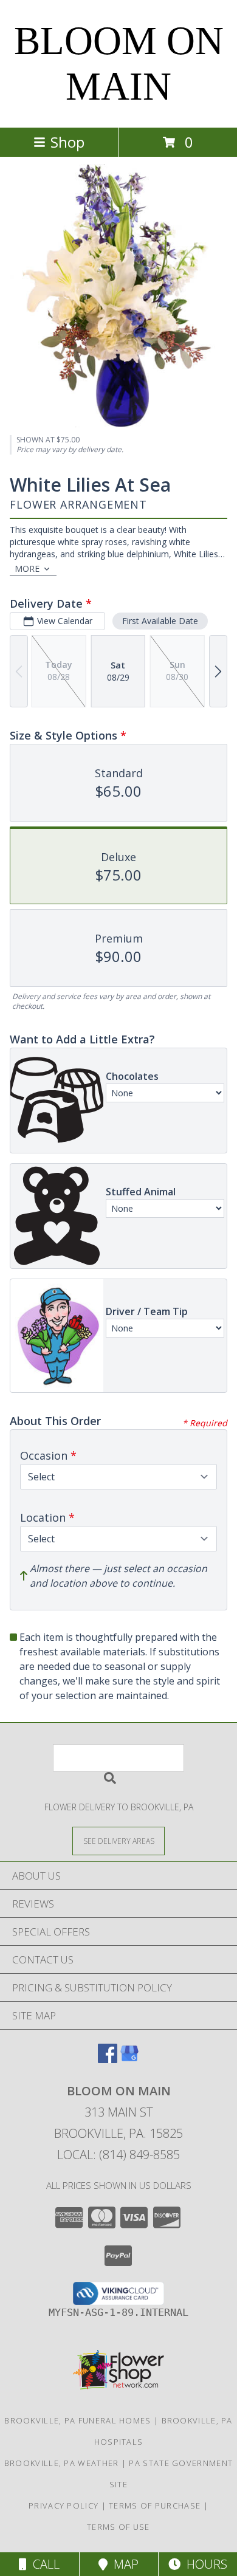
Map (123, 2564)
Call (43, 2564)
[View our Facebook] (108, 2059)
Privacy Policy (64, 2506)
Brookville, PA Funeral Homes (77, 2420)
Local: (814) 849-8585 (118, 2155)
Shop (67, 142)
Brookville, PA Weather (62, 2463)
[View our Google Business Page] (129, 2059)
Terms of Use (118, 2527)
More (27, 568)
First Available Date (160, 621)
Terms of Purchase (155, 2506)
